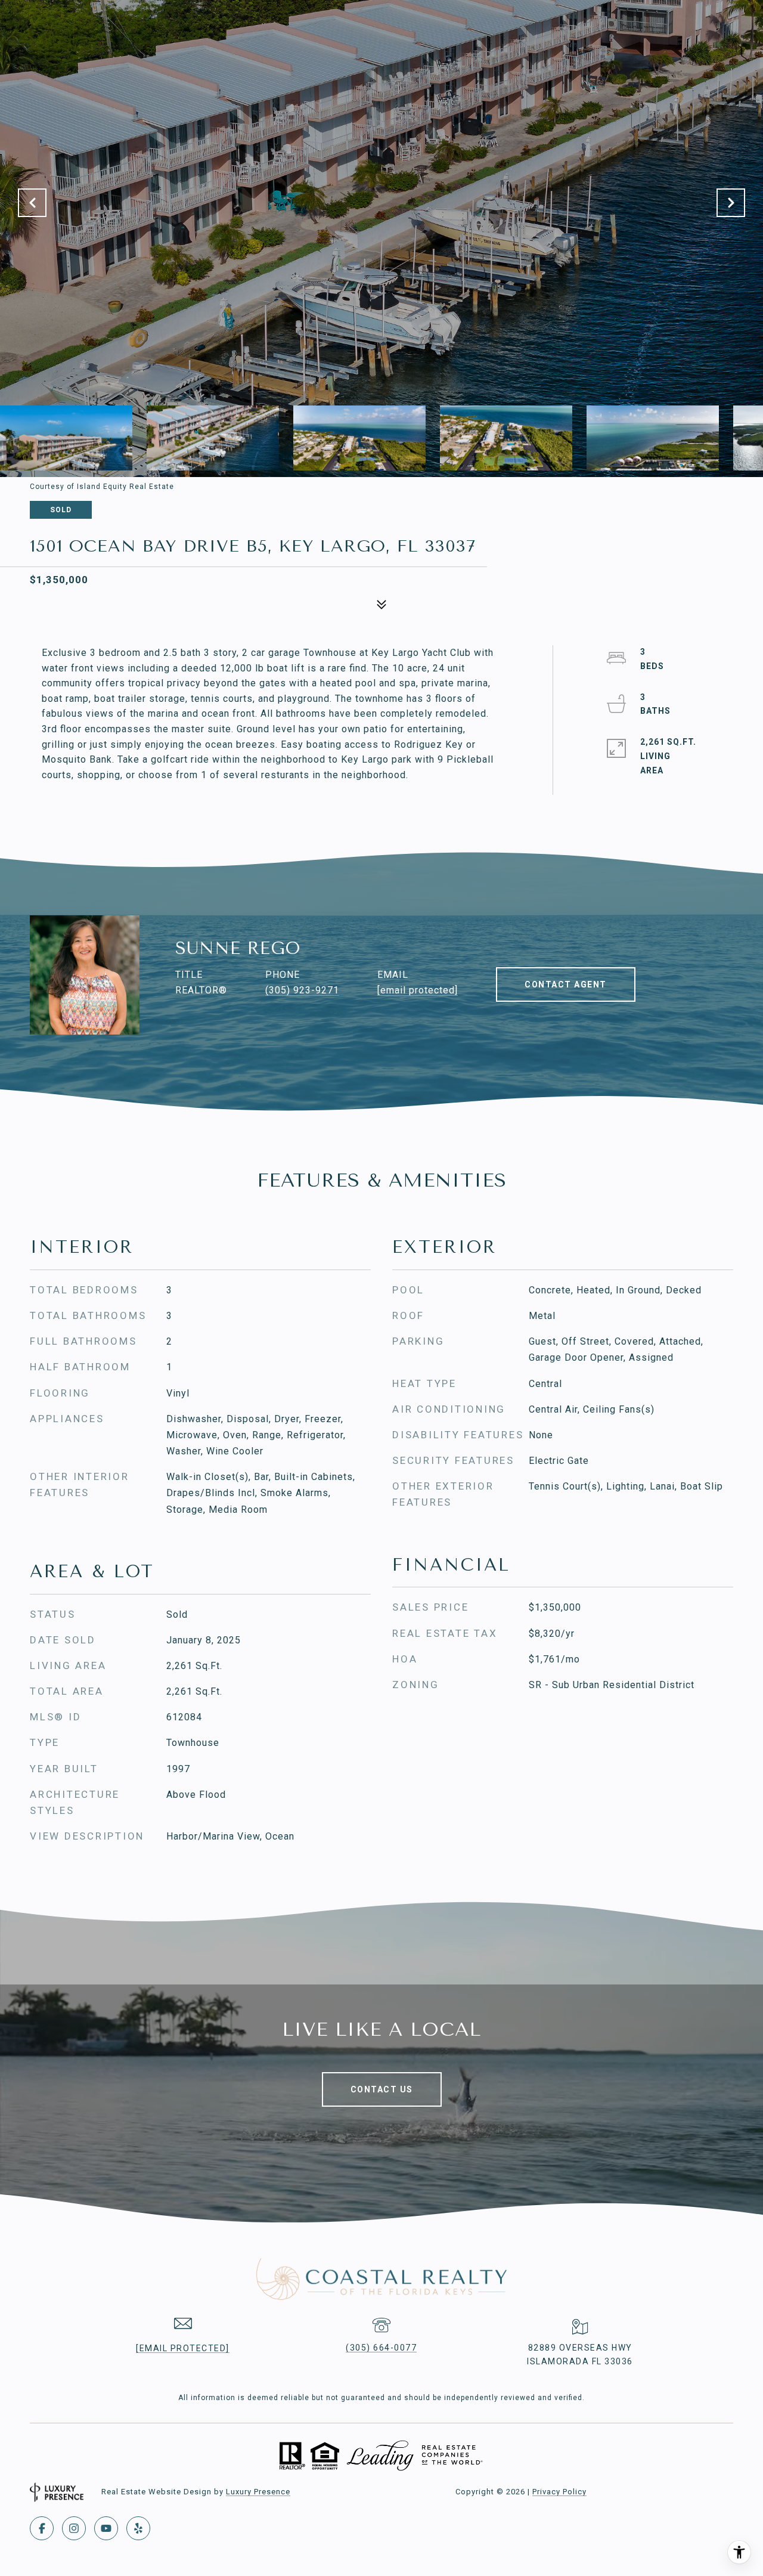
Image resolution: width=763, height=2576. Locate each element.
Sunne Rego (238, 948)
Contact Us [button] (382, 2089)
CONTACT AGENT (566, 984)
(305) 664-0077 (381, 2348)
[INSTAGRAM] (74, 2528)
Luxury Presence (258, 2492)
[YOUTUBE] (106, 2528)
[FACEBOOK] (42, 2528)
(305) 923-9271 (302, 990)
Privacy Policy (559, 2492)
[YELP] (138, 2528)
